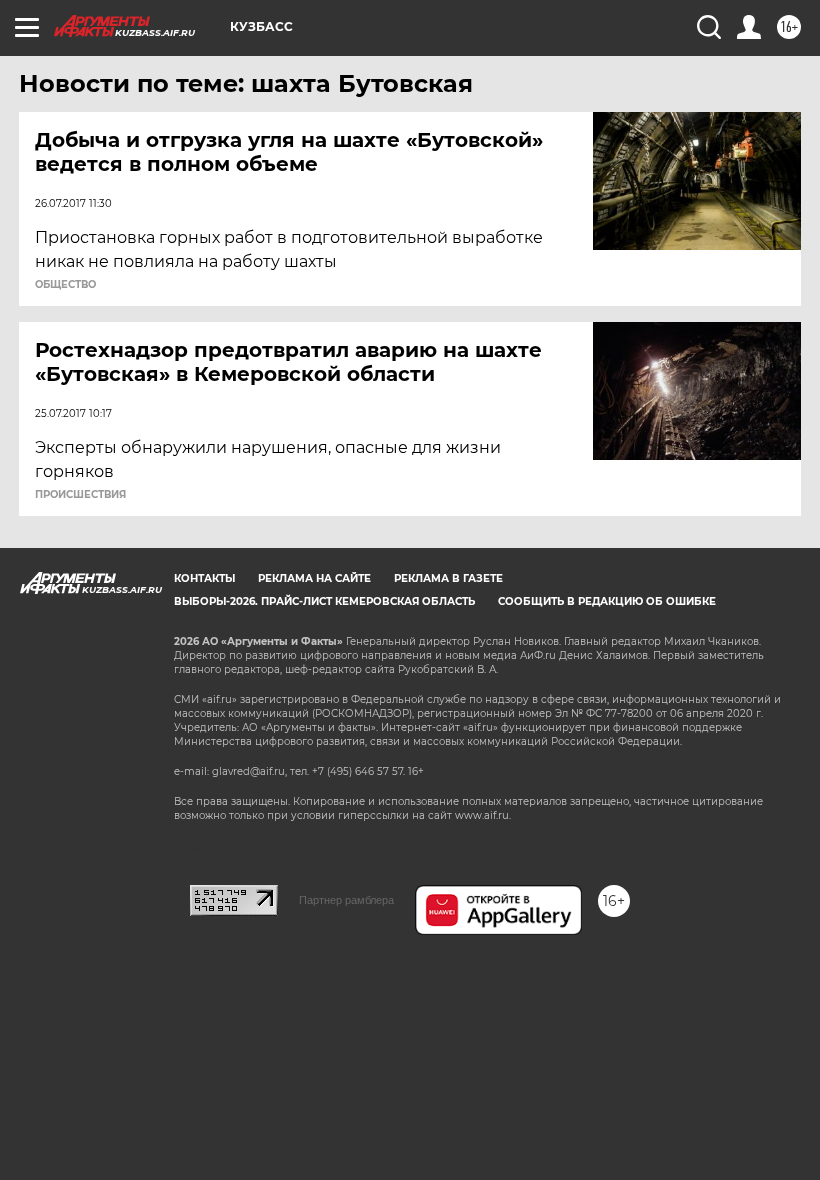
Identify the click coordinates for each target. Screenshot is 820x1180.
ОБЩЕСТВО (65, 285)
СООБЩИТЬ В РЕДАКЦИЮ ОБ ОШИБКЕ (607, 601)
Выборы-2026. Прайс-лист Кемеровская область (324, 601)
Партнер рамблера (346, 900)
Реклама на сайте (314, 578)
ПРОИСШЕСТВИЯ (80, 495)
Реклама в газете (448, 578)
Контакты (204, 578)
